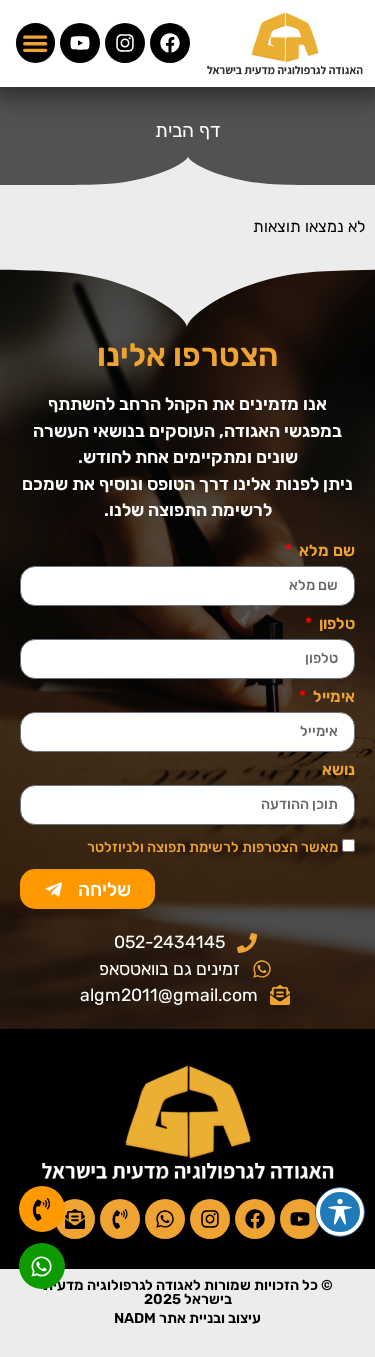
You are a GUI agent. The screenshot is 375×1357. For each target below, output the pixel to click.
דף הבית (188, 130)
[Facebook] (170, 43)
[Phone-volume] (120, 1219)
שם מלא (325, 551)
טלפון (335, 624)
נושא (338, 770)
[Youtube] (80, 43)
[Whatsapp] (165, 1219)
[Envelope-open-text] (75, 1219)
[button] (36, 43)
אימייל (332, 697)
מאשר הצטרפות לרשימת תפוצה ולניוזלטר (212, 847)
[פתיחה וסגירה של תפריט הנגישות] (340, 1212)
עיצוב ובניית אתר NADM (187, 1318)
